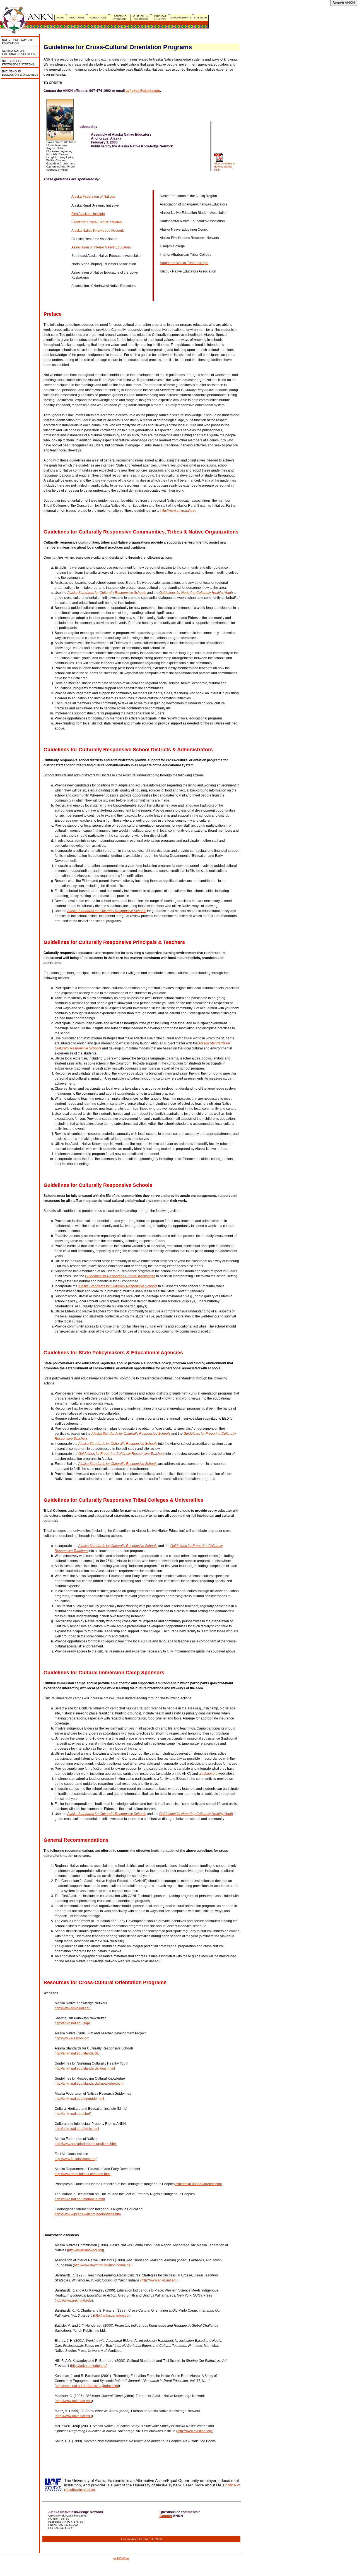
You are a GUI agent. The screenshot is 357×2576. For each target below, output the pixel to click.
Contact (166, 2516)
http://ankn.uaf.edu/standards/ (77, 2053)
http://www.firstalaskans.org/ (76, 2159)
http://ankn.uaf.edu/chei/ (73, 2114)
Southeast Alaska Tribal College (184, 263)
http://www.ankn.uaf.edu (178, 511)
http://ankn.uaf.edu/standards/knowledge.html (89, 2084)
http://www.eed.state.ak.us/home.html (83, 2174)
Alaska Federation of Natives (93, 197)
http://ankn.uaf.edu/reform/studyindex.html (87, 2386)
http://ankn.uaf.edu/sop (111, 2316)
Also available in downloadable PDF (225, 167)
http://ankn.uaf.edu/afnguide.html (79, 2099)
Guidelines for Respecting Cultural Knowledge (120, 1276)
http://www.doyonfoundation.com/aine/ (103, 2265)
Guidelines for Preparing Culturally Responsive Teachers (121, 1454)
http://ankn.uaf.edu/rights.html (77, 2129)
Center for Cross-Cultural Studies (97, 222)
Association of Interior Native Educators (101, 247)
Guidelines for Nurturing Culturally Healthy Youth (196, 593)
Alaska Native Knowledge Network (98, 231)
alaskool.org (208, 1774)
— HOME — (121, 2558)
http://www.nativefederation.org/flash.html (86, 2144)
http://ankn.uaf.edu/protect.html (199, 2184)
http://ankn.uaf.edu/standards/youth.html (85, 2068)
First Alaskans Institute (88, 214)
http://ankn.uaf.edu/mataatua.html (80, 2199)
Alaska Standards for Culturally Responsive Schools (107, 593)
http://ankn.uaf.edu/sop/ (72, 2023)
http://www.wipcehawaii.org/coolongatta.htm (88, 2214)
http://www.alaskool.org (72, 2038)
